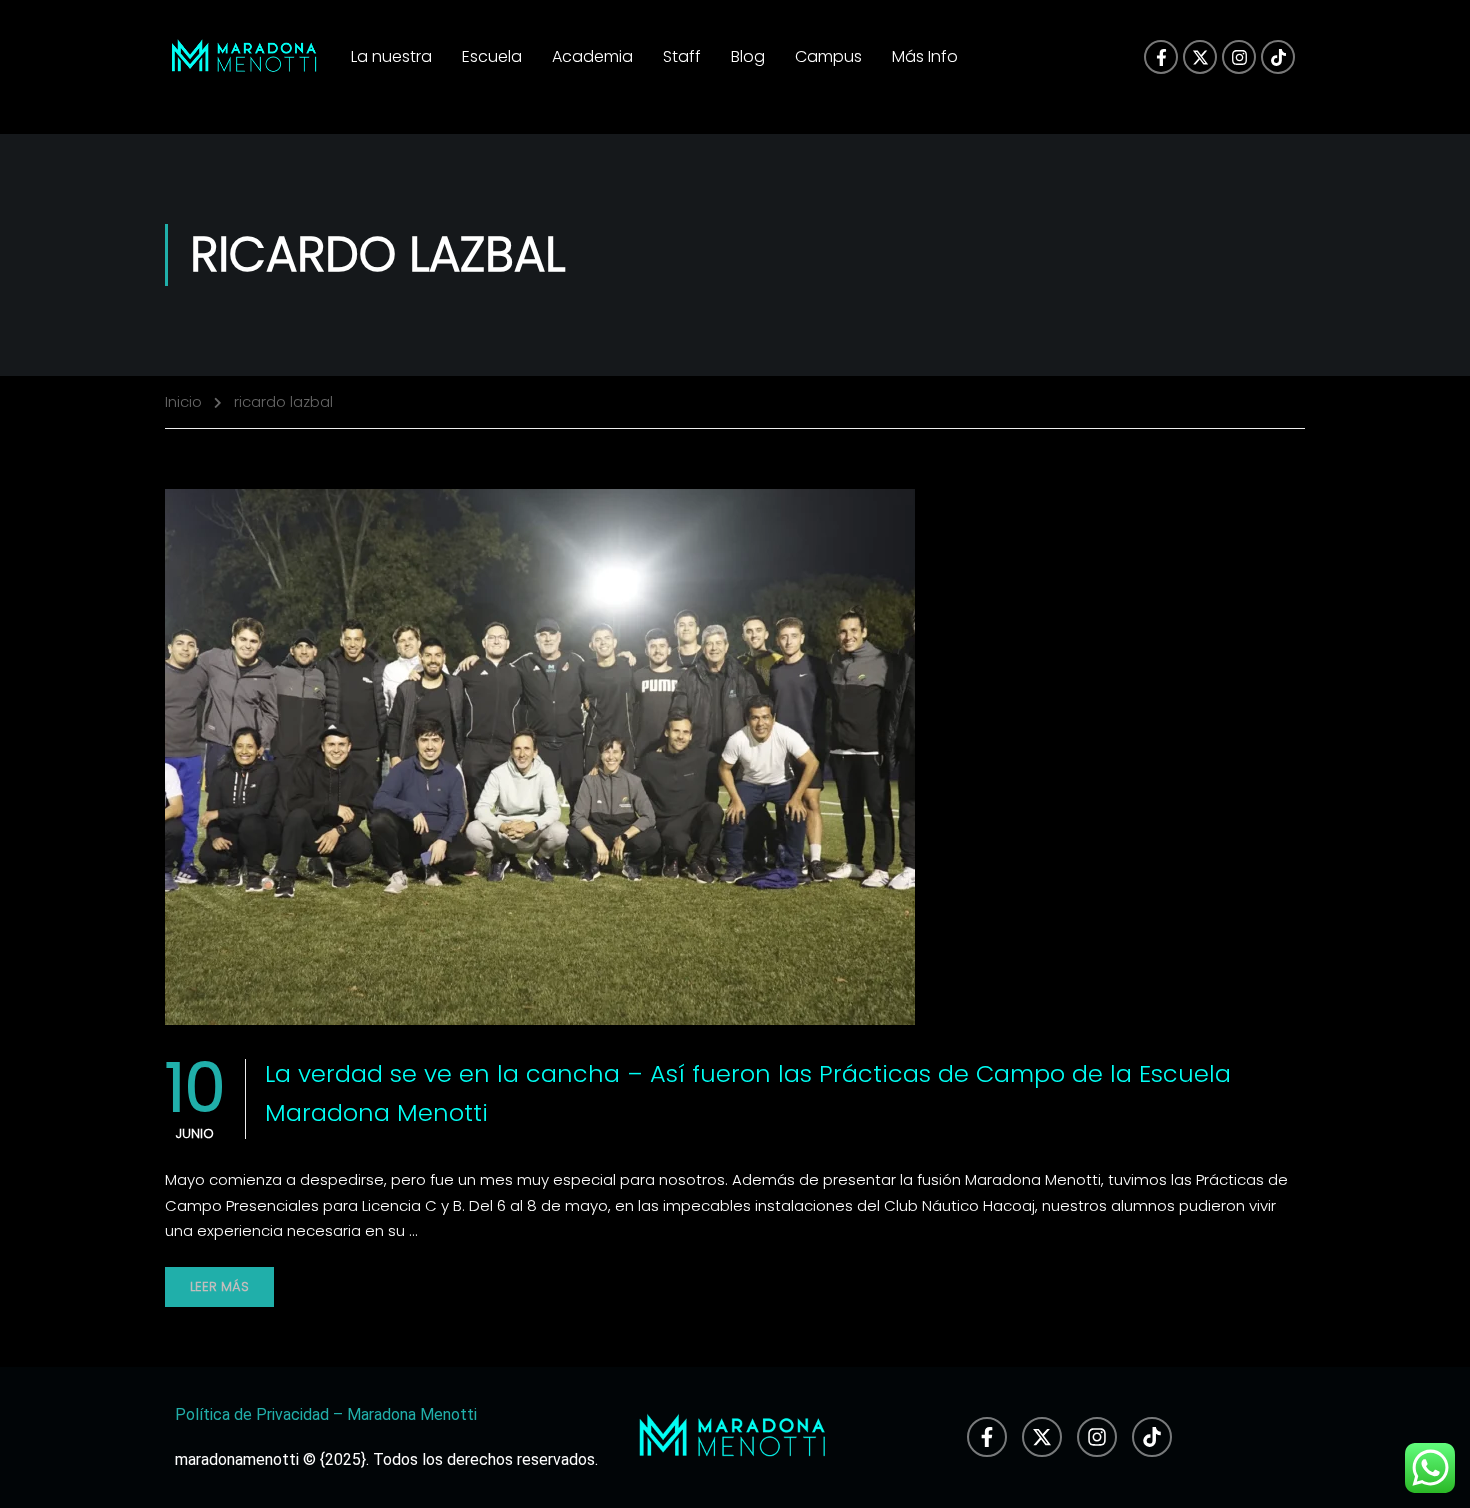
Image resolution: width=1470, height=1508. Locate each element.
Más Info (925, 56)
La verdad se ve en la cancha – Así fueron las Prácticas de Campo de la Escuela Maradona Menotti (748, 1092)
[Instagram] (1239, 57)
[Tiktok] (1278, 57)
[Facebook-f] (1161, 57)
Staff (682, 56)
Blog (748, 56)
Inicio (183, 401)
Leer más (219, 1286)
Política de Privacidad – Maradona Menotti (326, 1414)
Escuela (492, 56)
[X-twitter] (1200, 57)
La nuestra (391, 56)
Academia (592, 56)
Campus (828, 56)
